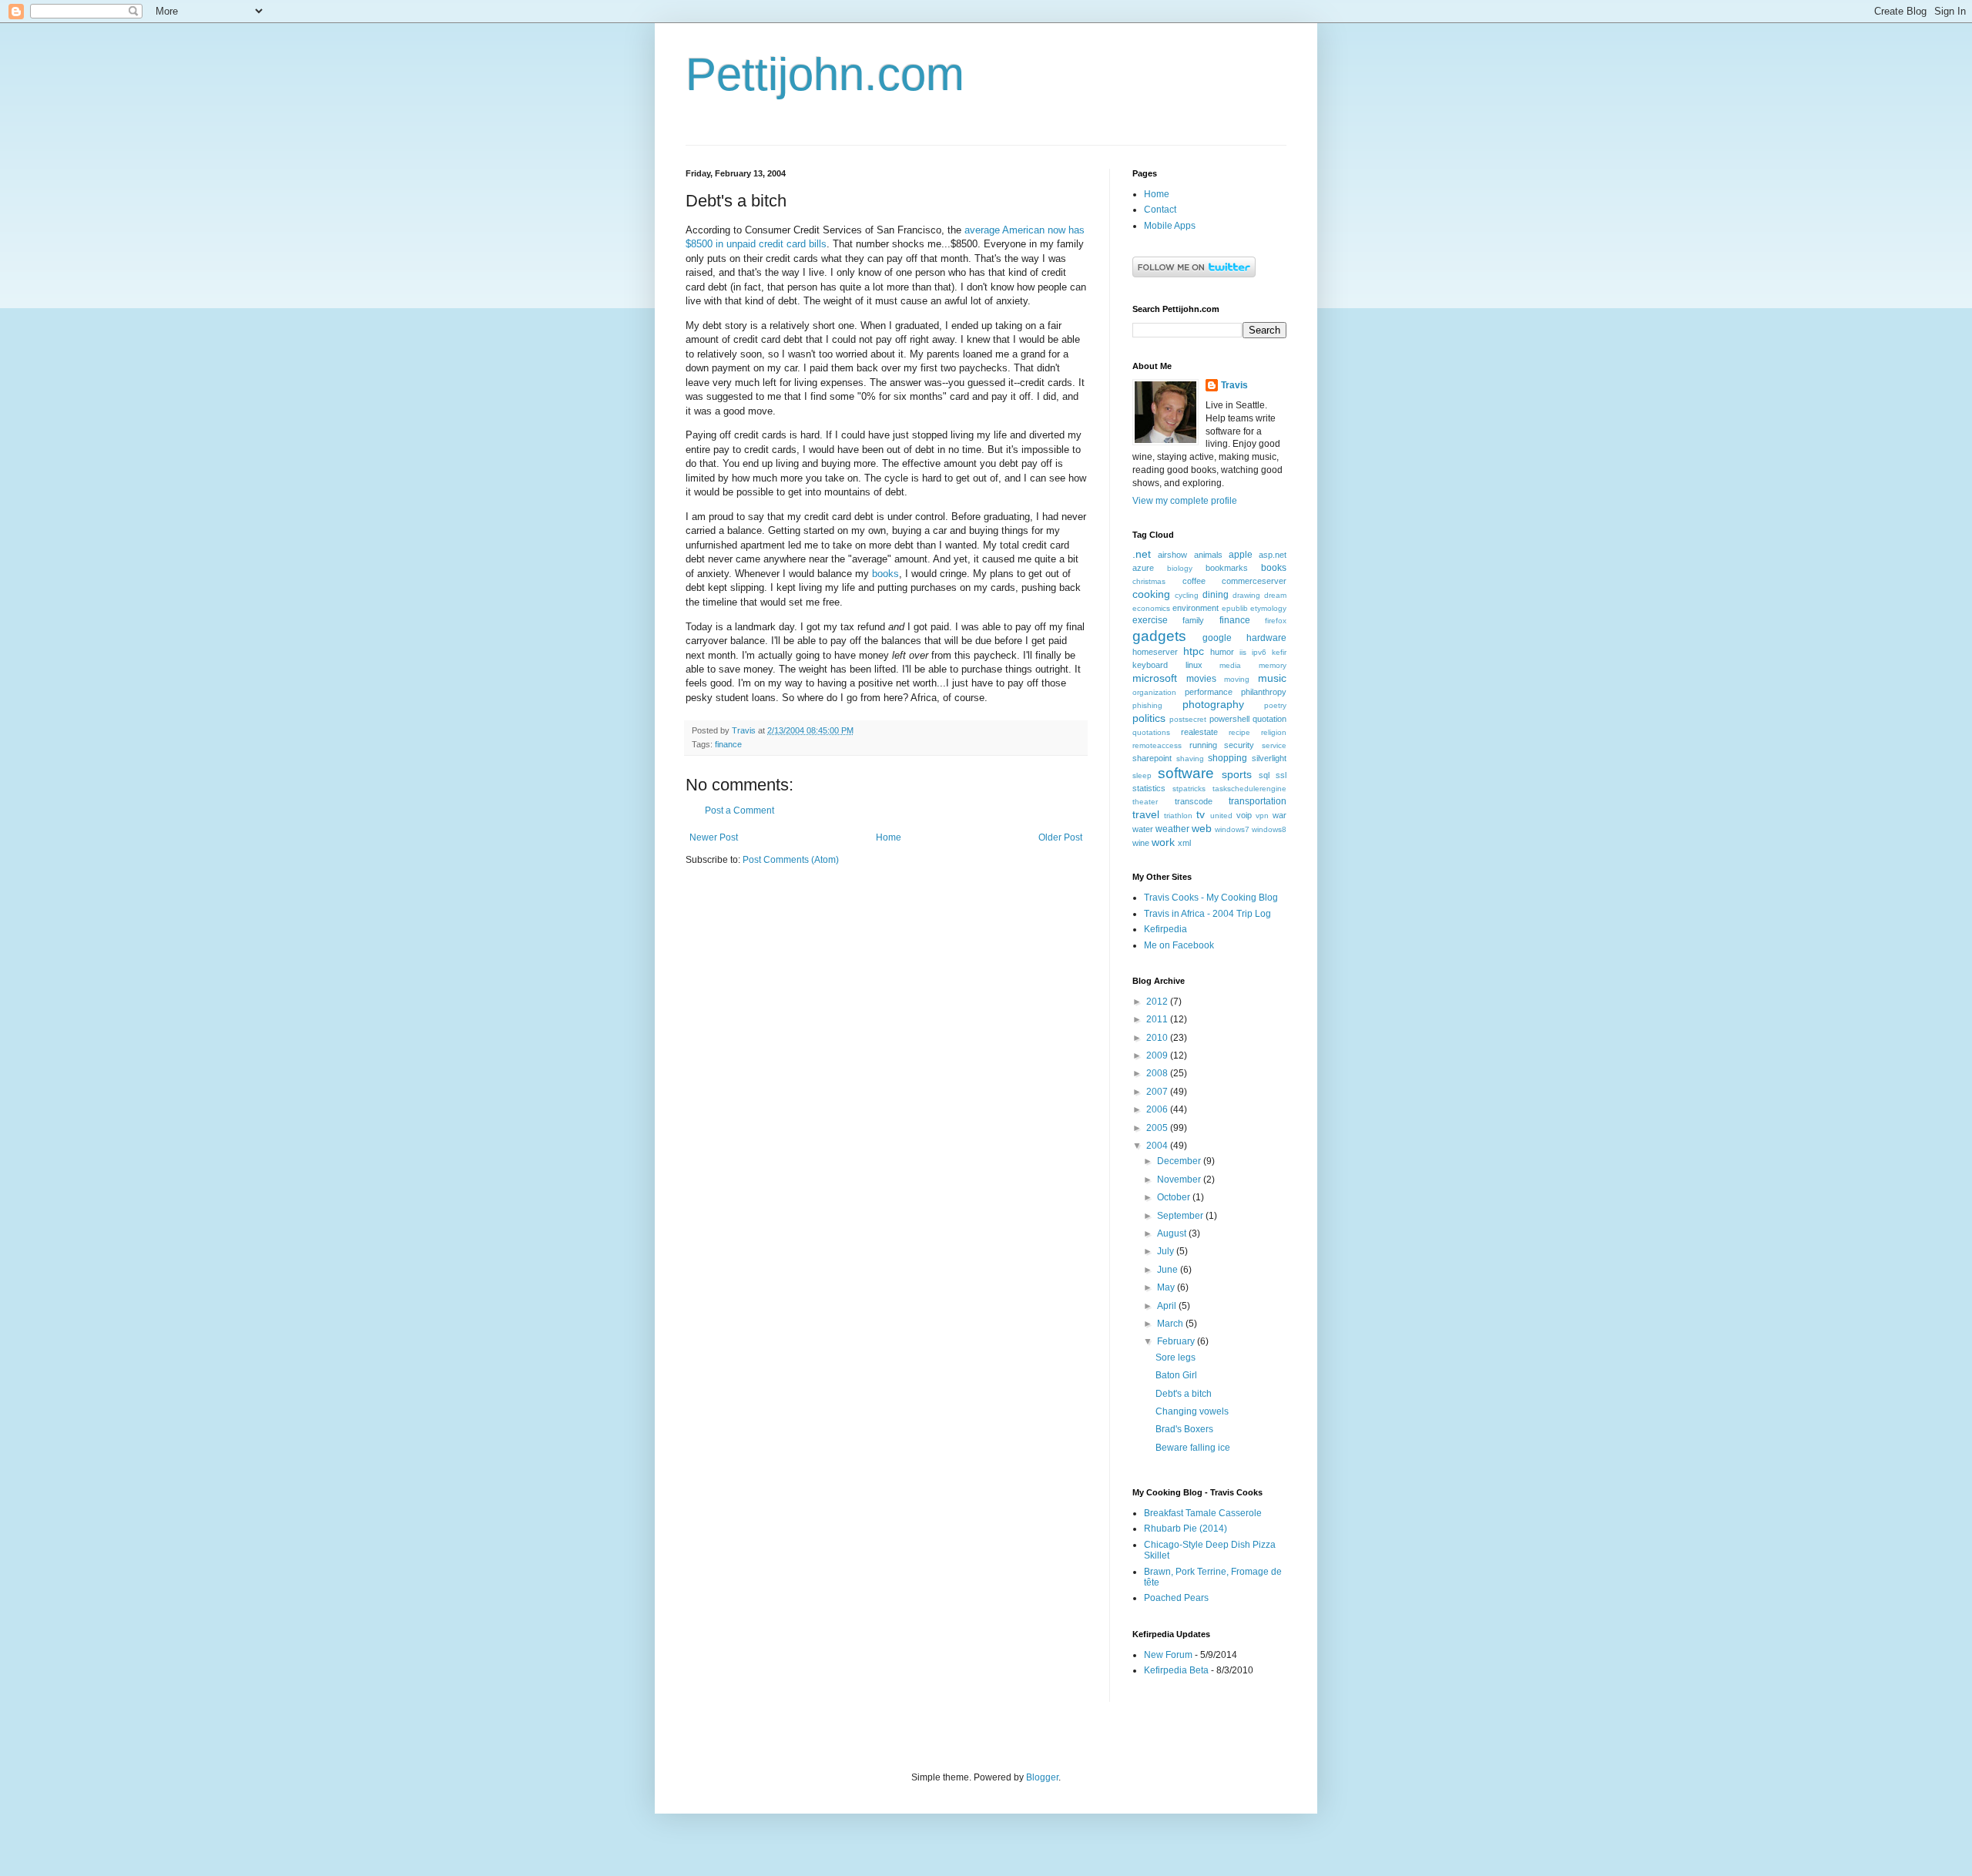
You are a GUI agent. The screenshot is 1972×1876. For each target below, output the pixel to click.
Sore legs (1175, 1357)
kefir (1279, 652)
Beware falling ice (1193, 1448)
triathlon (1178, 816)
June (1169, 1270)
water (1143, 829)
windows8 (1269, 829)
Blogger (1042, 1777)
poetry (1275, 705)
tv (1201, 814)
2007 (1158, 1092)
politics (1149, 718)
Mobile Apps (1170, 226)
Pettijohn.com (825, 74)
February (1177, 1341)
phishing (1147, 705)
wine (1141, 843)
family (1193, 620)
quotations (1151, 732)
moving (1237, 679)
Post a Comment (739, 810)
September (1181, 1216)
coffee (1194, 581)
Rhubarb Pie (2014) (1186, 1529)
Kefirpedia (1165, 929)
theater (1145, 802)
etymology (1268, 608)
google (1217, 638)
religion (1274, 732)
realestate (1199, 732)
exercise (1150, 620)
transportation (1258, 801)
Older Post (1060, 837)
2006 (1158, 1109)
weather (1172, 829)
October (1175, 1197)
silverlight (1269, 758)
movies (1201, 679)
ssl (1281, 775)
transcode (1194, 801)
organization (1154, 692)
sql (1264, 775)
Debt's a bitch (1184, 1394)
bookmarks (1227, 568)
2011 (1158, 1019)
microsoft (1155, 678)
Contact (1160, 210)
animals (1208, 555)
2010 (1158, 1038)
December (1180, 1161)
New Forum (1168, 1655)
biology (1180, 568)
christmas (1149, 581)
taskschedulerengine (1249, 789)
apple (1241, 555)
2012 (1158, 1002)
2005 (1158, 1128)
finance (728, 744)
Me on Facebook (1179, 945)
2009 (1158, 1055)
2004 (1158, 1146)
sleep (1142, 775)
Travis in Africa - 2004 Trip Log (1207, 914)
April (1168, 1306)
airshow (1172, 555)
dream (1275, 595)
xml (1184, 843)
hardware (1266, 638)
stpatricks (1189, 789)
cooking (1151, 594)
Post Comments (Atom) (791, 860)
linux (1194, 665)
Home (889, 837)
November (1180, 1180)
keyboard (1150, 665)
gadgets (1159, 636)
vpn (1262, 816)
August (1173, 1233)
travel (1146, 814)
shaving (1190, 758)
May (1167, 1287)
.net (1142, 554)
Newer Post (714, 837)
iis (1243, 652)
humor (1222, 652)
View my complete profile (1185, 501)
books (885, 574)
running (1203, 745)
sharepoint (1152, 758)
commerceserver (1254, 581)
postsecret (1188, 719)
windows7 (1232, 829)
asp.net (1273, 555)
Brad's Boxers (1184, 1429)
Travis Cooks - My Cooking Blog (1211, 898)
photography (1213, 704)
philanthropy (1264, 692)
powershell (1229, 719)
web (1202, 828)
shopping (1227, 758)
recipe (1239, 732)
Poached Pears (1176, 1598)
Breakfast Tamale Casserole (1203, 1513)
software (1186, 773)
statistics (1149, 788)
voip (1244, 815)
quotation (1269, 719)
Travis (1234, 385)
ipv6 (1259, 652)
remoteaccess (1157, 745)
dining (1216, 595)
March (1171, 1324)
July (1167, 1251)
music (1272, 678)
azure (1143, 568)
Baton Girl (1176, 1375)
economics (1151, 608)
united (1221, 816)
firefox (1276, 621)
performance (1209, 692)
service (1274, 745)
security (1239, 745)
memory (1273, 665)
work (1163, 842)
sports (1237, 774)
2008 (1158, 1073)
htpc (1194, 651)
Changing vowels (1192, 1411)
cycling (1187, 595)
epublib (1235, 608)
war (1279, 815)
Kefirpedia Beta (1176, 1670)
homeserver (1155, 652)
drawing (1246, 595)
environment (1196, 608)
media (1230, 665)
